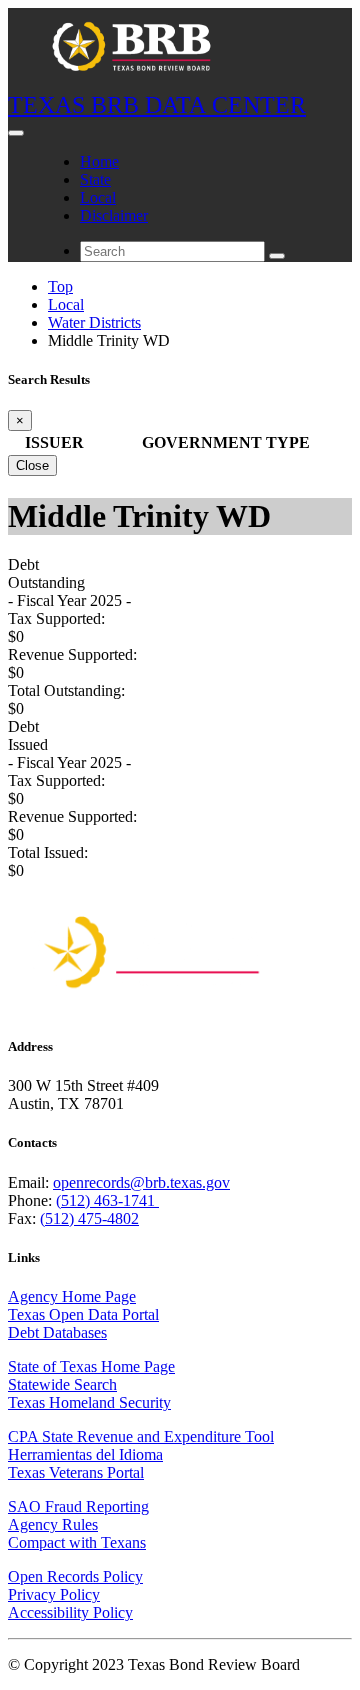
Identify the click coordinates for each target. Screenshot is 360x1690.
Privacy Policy (54, 1594)
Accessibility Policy (70, 1612)
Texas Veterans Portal (76, 1472)
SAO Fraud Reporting (78, 1506)
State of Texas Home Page (91, 1366)
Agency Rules (53, 1524)
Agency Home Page (72, 1296)
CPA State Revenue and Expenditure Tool (141, 1436)
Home (99, 161)
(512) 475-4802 (89, 1218)
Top (60, 286)
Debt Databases (57, 1332)
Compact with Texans (77, 1542)
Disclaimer (114, 215)
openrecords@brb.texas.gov (141, 1182)
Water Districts (94, 322)
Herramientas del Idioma (85, 1454)
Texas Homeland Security (89, 1402)
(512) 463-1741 (107, 1200)
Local (98, 197)
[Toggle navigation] (16, 133)
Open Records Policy (75, 1576)
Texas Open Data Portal (83, 1314)
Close (32, 465)
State (95, 179)
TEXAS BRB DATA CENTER (157, 105)
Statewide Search (62, 1384)
